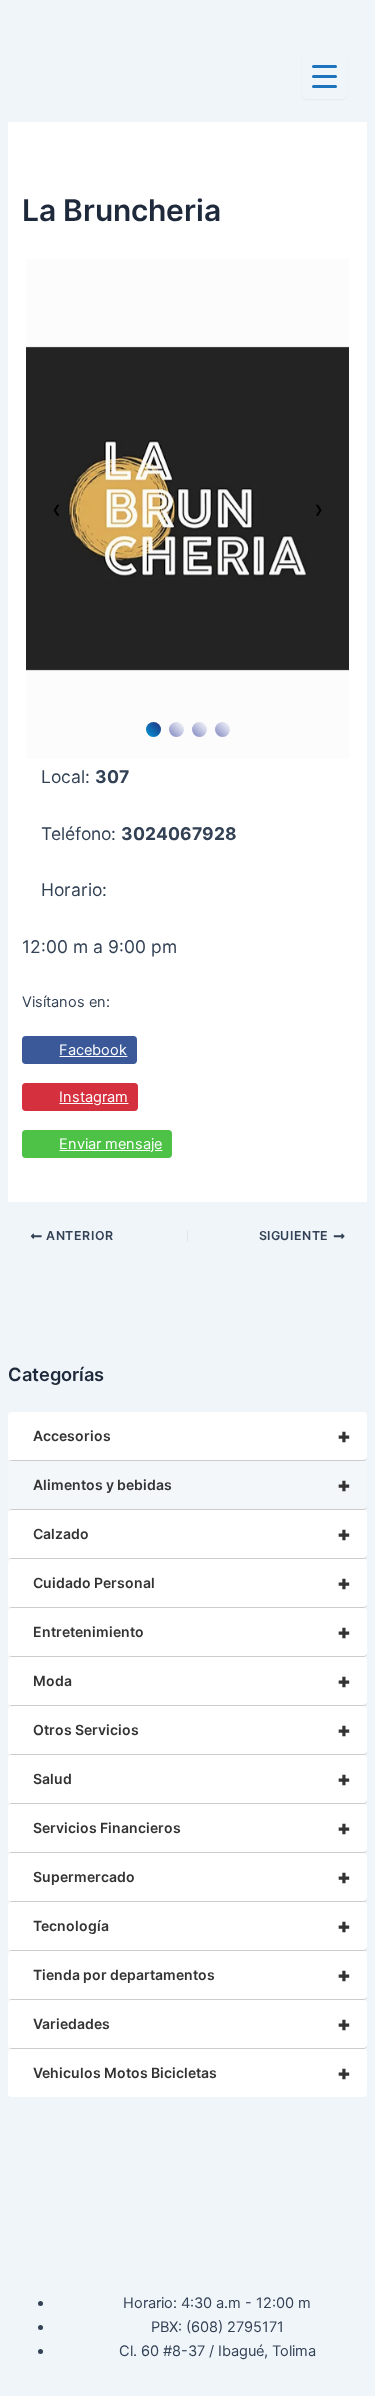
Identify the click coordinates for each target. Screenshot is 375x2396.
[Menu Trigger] (324, 76)
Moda (192, 1681)
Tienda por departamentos (192, 1975)
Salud (192, 1779)
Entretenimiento (192, 1632)
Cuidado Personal (192, 1583)
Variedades (192, 2024)
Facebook (93, 1050)
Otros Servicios (192, 1730)
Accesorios (192, 1436)
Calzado (192, 1534)
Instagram (93, 1097)
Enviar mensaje (110, 1144)
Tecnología (192, 1926)
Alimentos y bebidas (192, 1485)
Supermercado (192, 1877)
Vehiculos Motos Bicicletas (192, 2073)
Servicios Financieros (192, 1828)
